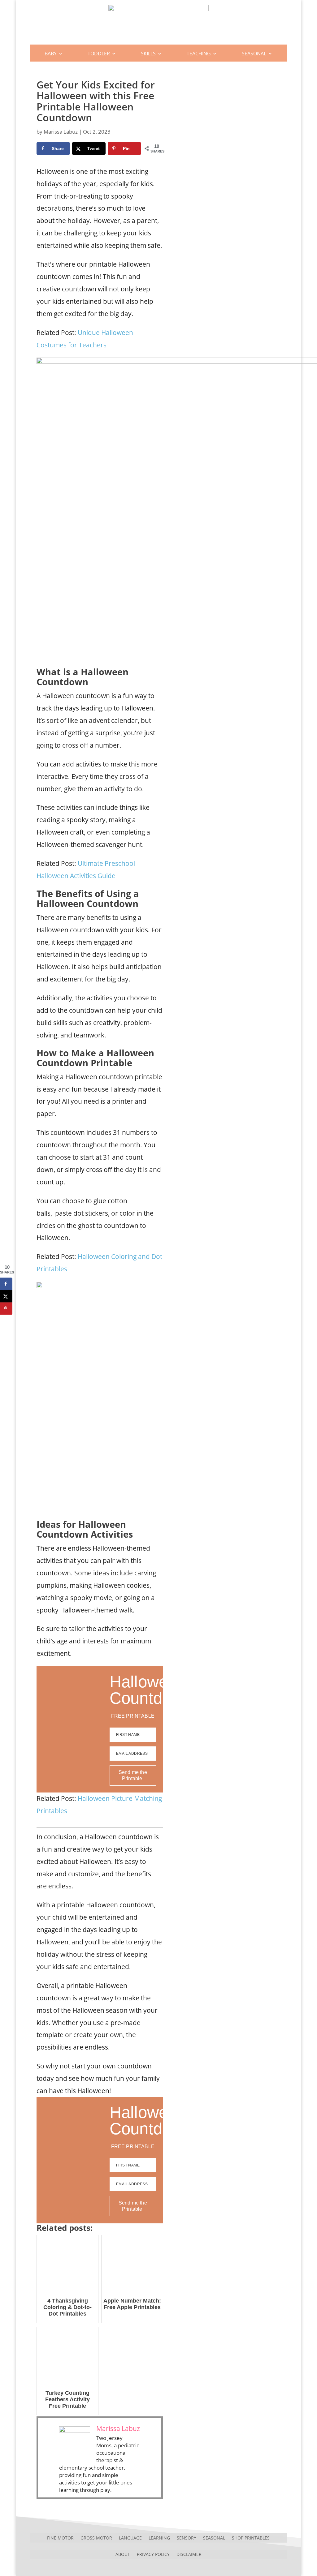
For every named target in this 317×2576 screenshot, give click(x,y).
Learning (159, 2537)
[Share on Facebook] (6, 1284)
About (123, 2554)
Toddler (99, 54)
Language (130, 2537)
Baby (51, 54)
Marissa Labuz (61, 132)
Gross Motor (96, 2537)
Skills (148, 54)
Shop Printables (251, 2537)
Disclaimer (189, 2554)
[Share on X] (6, 1296)
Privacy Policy (153, 2554)
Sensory (187, 2537)
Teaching (199, 54)
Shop (158, 71)
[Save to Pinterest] (6, 1308)
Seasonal (254, 54)
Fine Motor (60, 2537)
